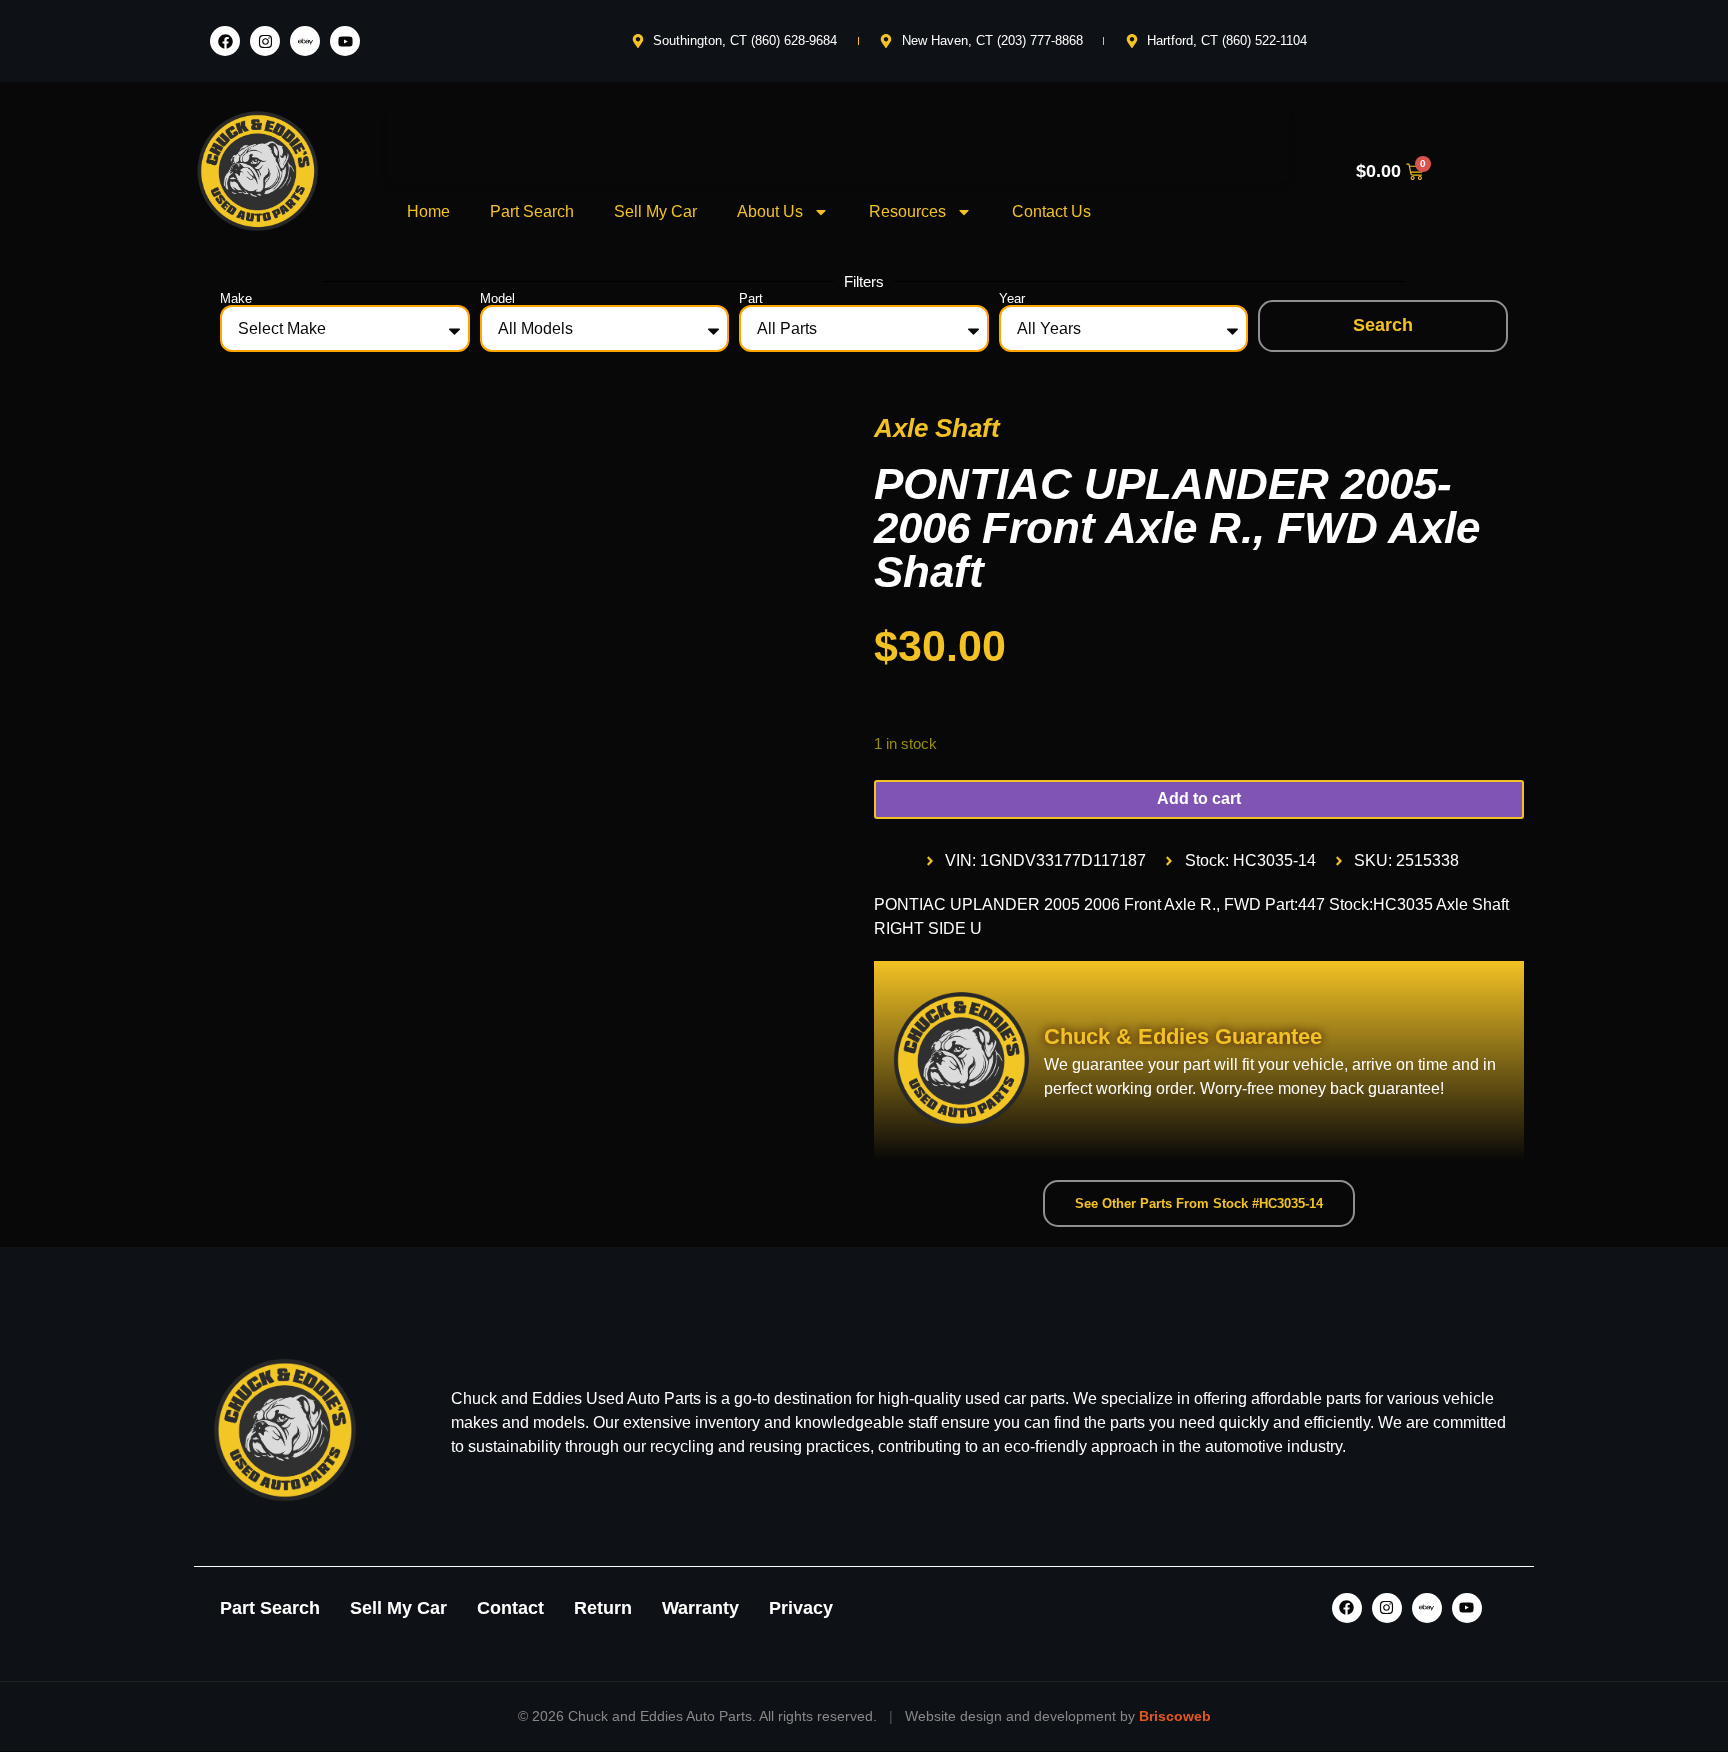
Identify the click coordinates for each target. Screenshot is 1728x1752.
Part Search (532, 211)
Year (1012, 298)
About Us (770, 211)
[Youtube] (345, 41)
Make (236, 298)
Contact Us (1051, 211)
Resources (907, 211)
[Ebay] (305, 41)
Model (497, 298)
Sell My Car (655, 211)
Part (751, 298)
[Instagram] (265, 41)
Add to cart (1199, 798)
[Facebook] (225, 41)
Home (428, 211)
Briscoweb (1175, 1716)
